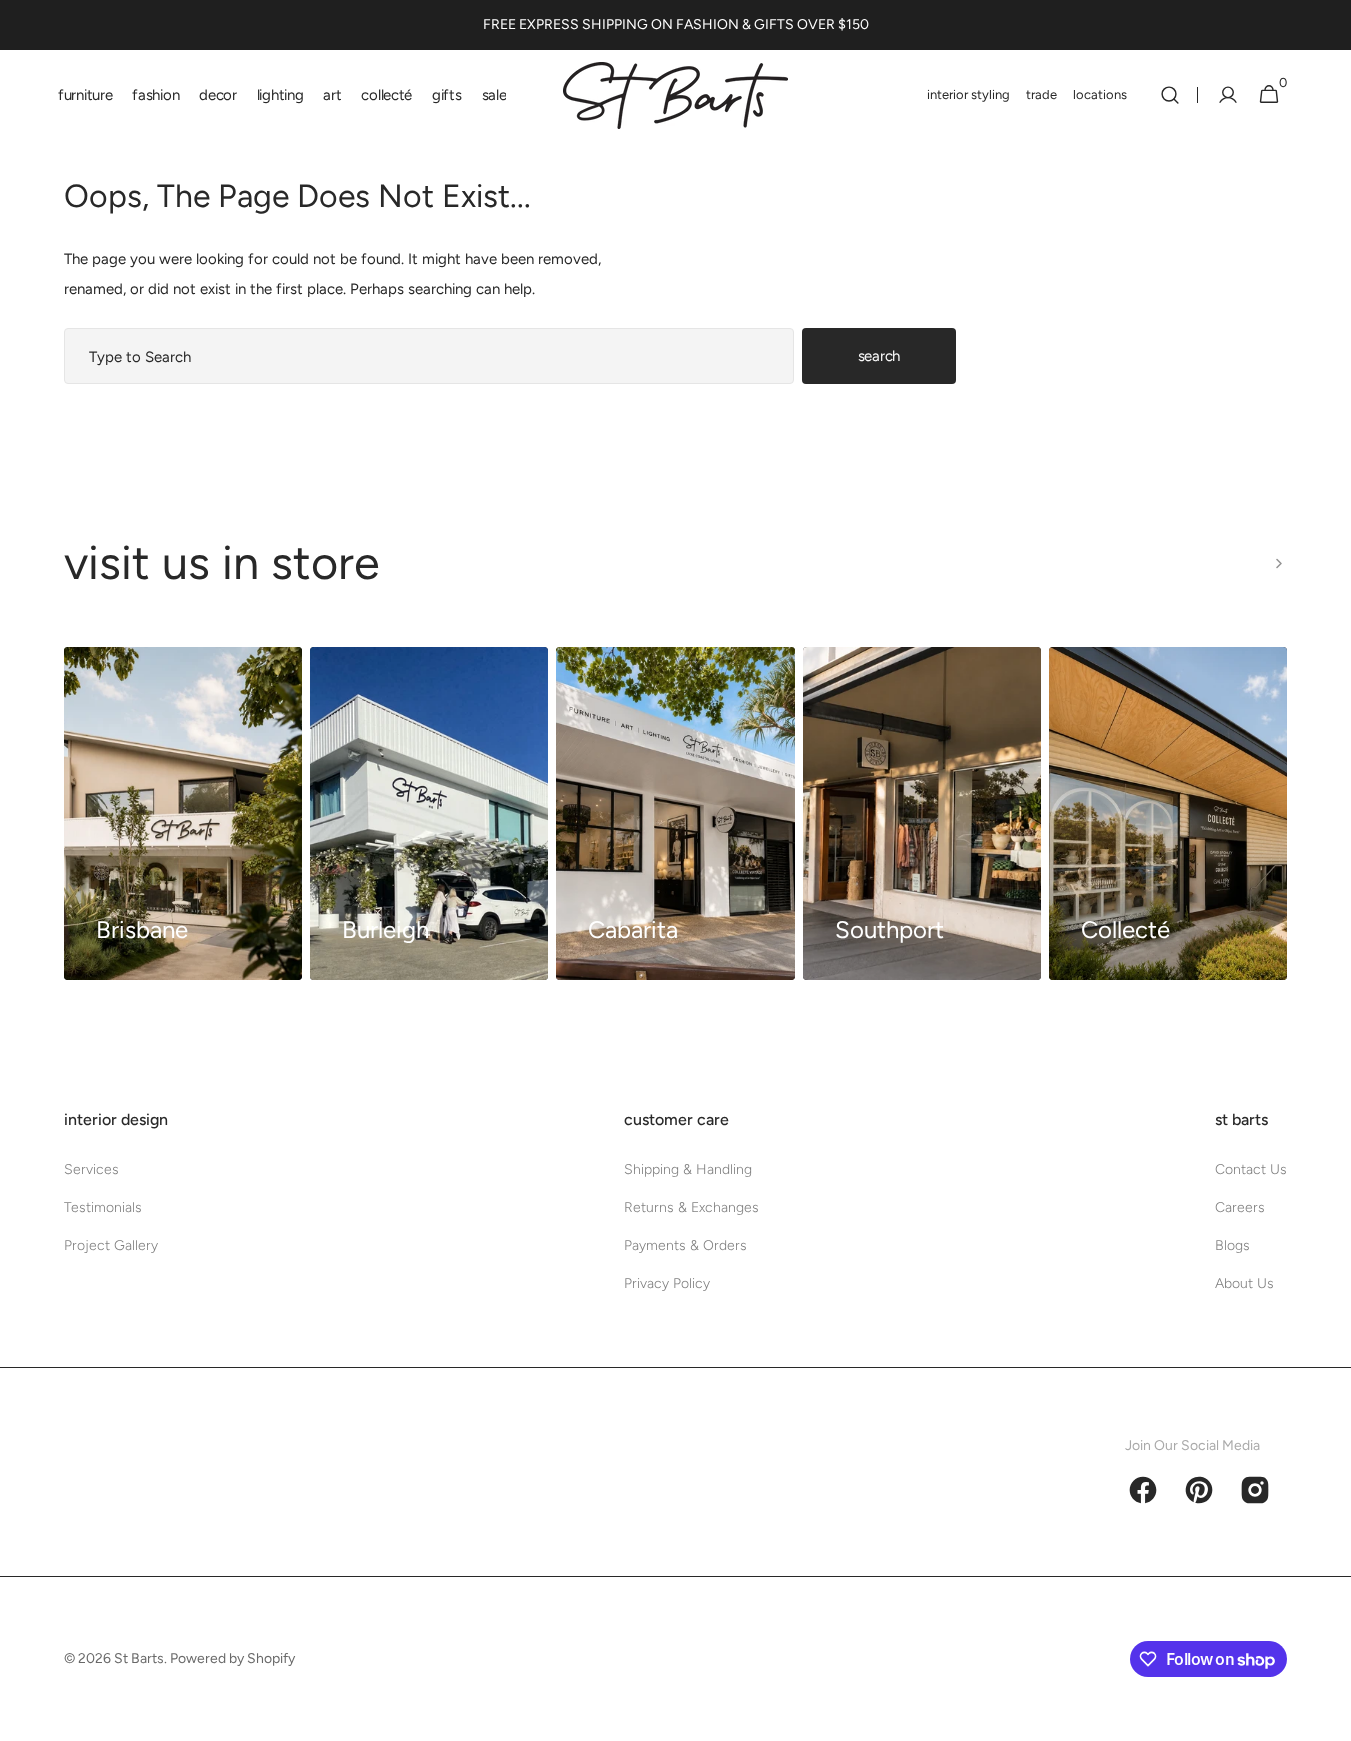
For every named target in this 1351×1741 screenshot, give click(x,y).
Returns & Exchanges (691, 1207)
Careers (1240, 1207)
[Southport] (922, 813)
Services (91, 1169)
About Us (1244, 1283)
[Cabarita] (675, 813)
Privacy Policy (667, 1283)
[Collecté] (1168, 813)
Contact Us (1251, 1169)
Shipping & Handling (688, 1169)
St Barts (139, 1658)
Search (879, 356)
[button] (1170, 95)
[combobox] (429, 356)
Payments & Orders (685, 1245)
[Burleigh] (429, 813)
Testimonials (103, 1207)
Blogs (1232, 1245)
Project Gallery (111, 1245)
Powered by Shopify (232, 1658)
